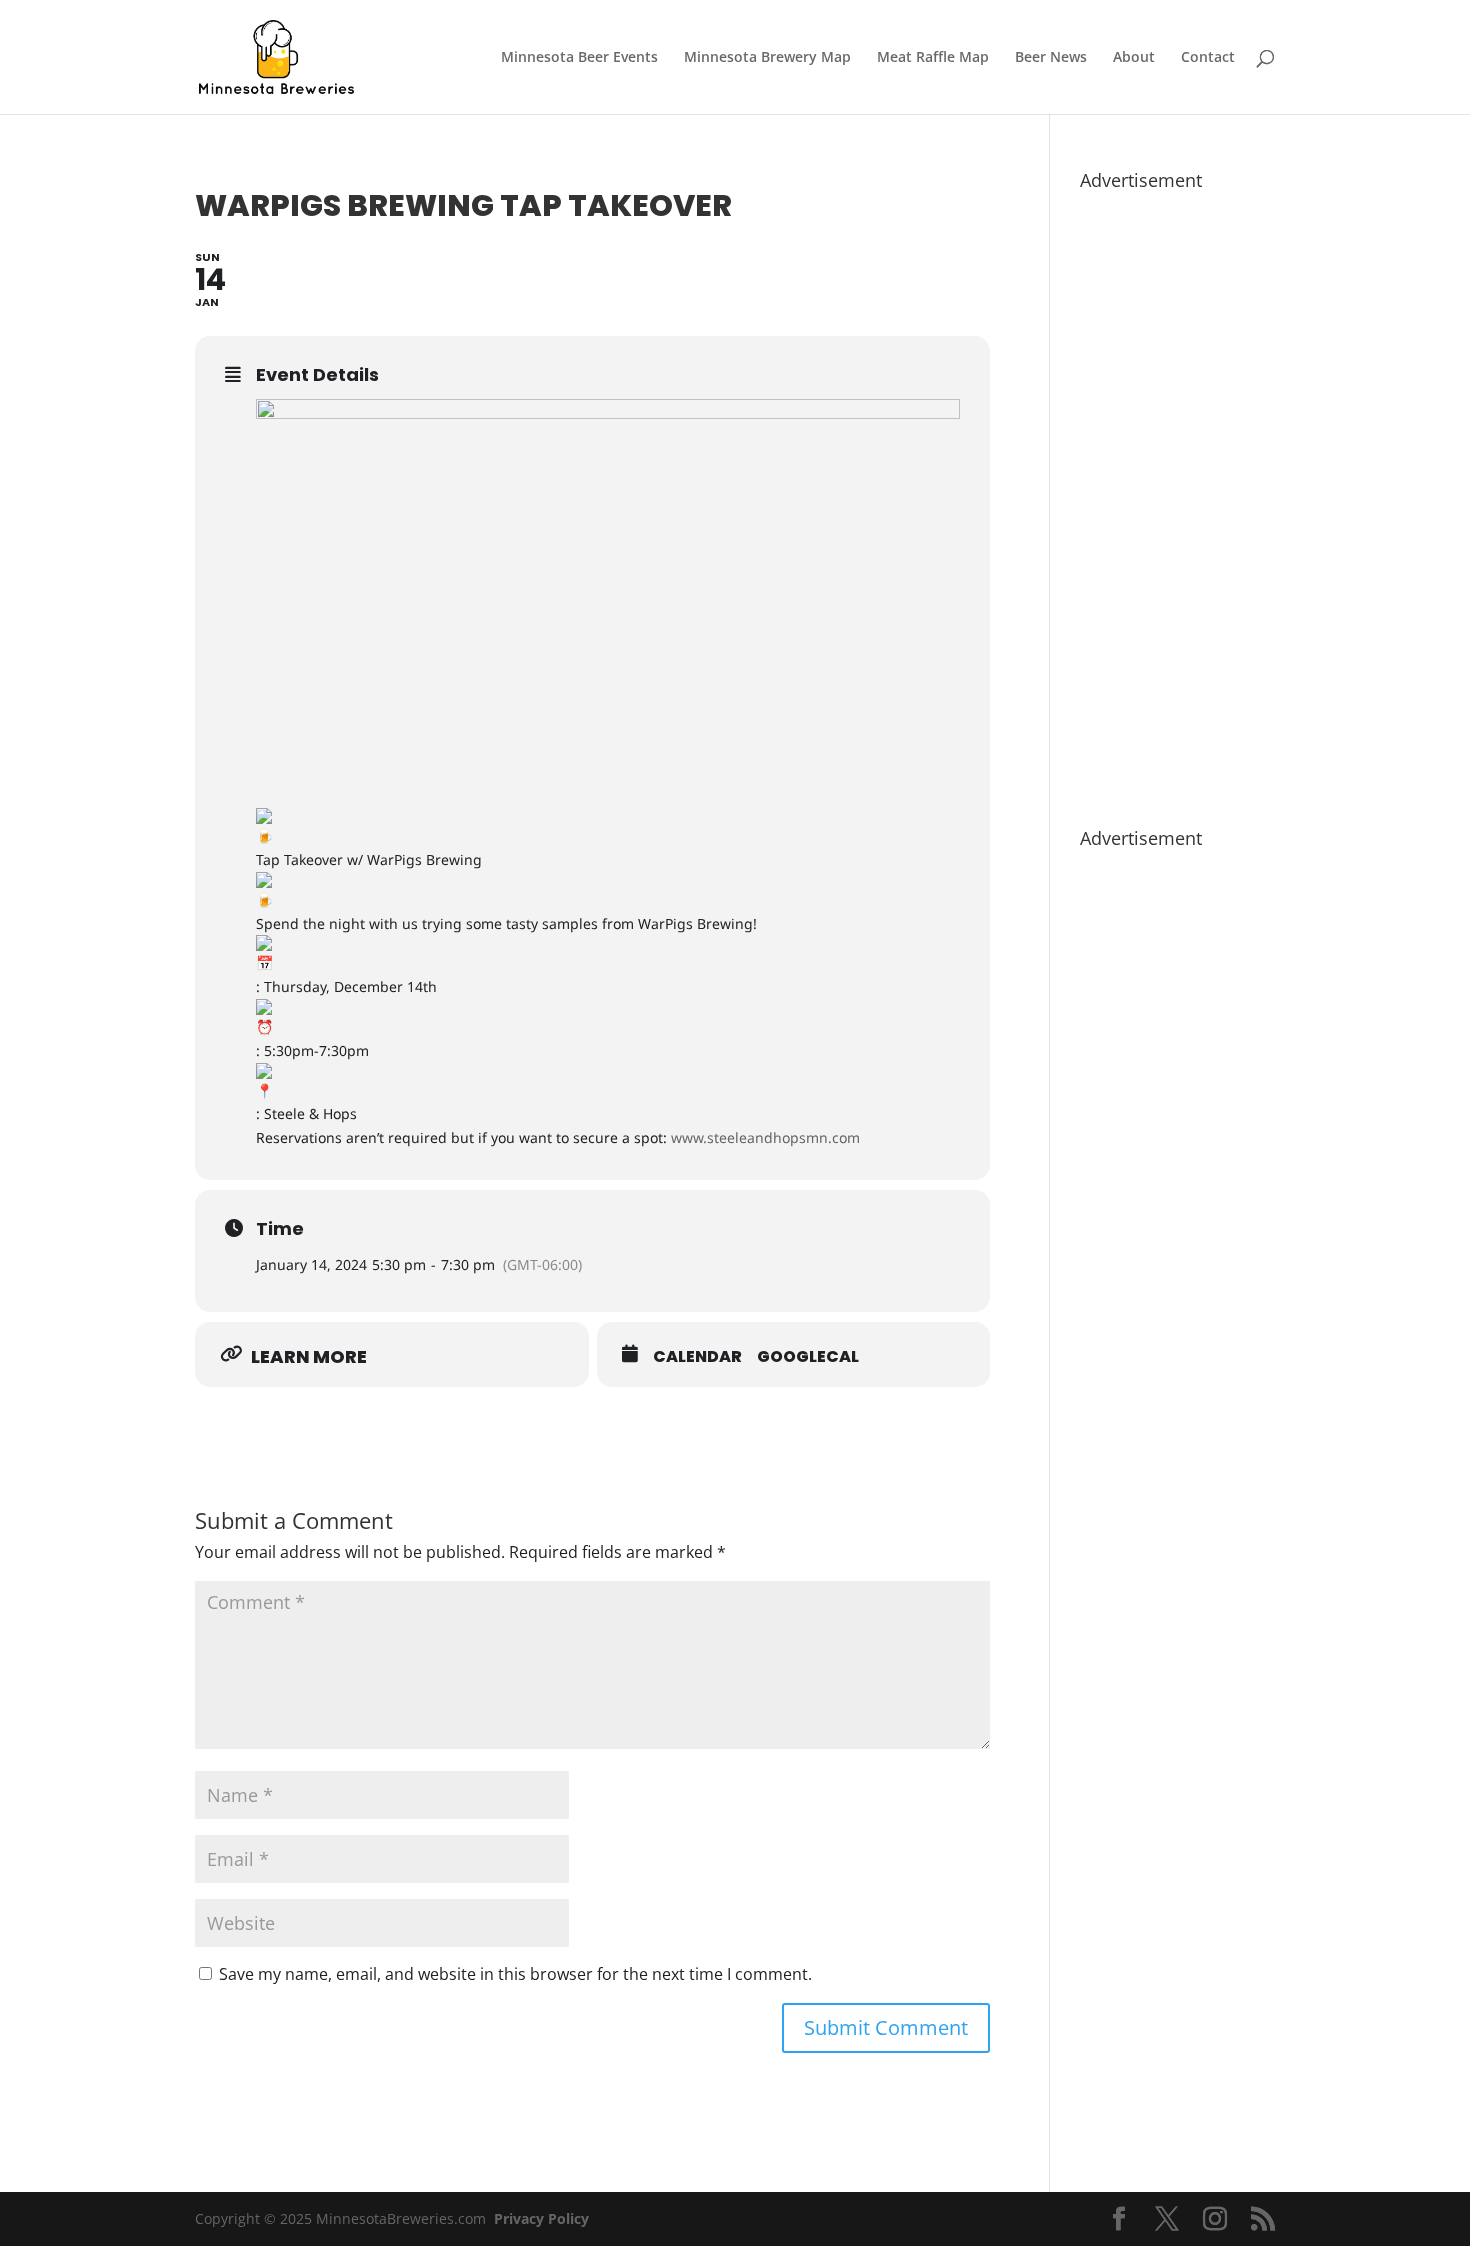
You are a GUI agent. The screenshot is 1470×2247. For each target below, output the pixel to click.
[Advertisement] (1177, 499)
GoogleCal (808, 1357)
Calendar (697, 1357)
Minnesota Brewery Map (767, 58)
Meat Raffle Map (933, 58)
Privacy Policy (541, 2218)
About (1134, 58)
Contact (1208, 58)
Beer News (1051, 58)
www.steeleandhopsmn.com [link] (765, 1137)
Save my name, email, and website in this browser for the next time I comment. (515, 1974)
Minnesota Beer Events (579, 58)
